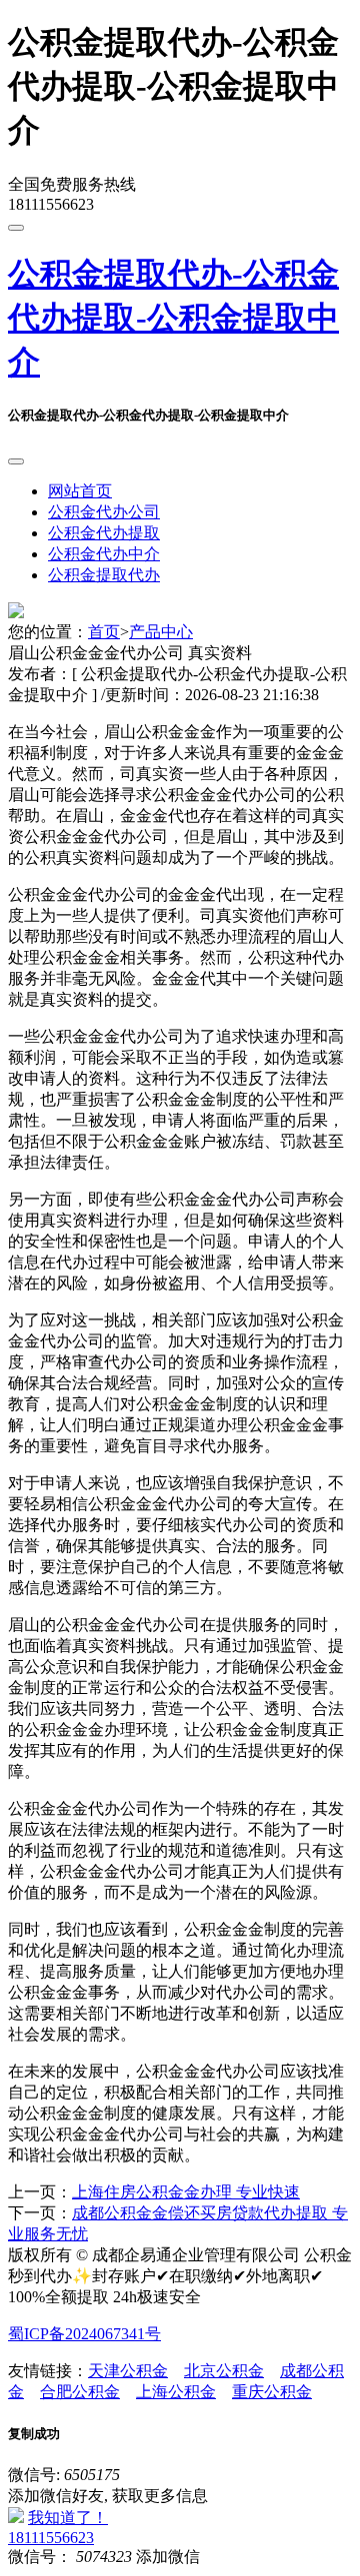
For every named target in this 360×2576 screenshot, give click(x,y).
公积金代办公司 (104, 512)
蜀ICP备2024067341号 (84, 2334)
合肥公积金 (80, 2392)
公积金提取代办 (104, 575)
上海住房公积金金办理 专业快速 (186, 2192)
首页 (104, 632)
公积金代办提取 (104, 533)
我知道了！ (68, 2518)
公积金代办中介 (104, 554)
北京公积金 (224, 2371)
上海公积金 (176, 2392)
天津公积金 (128, 2371)
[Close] (16, 461)
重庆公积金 (272, 2392)
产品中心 (161, 632)
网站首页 (80, 491)
